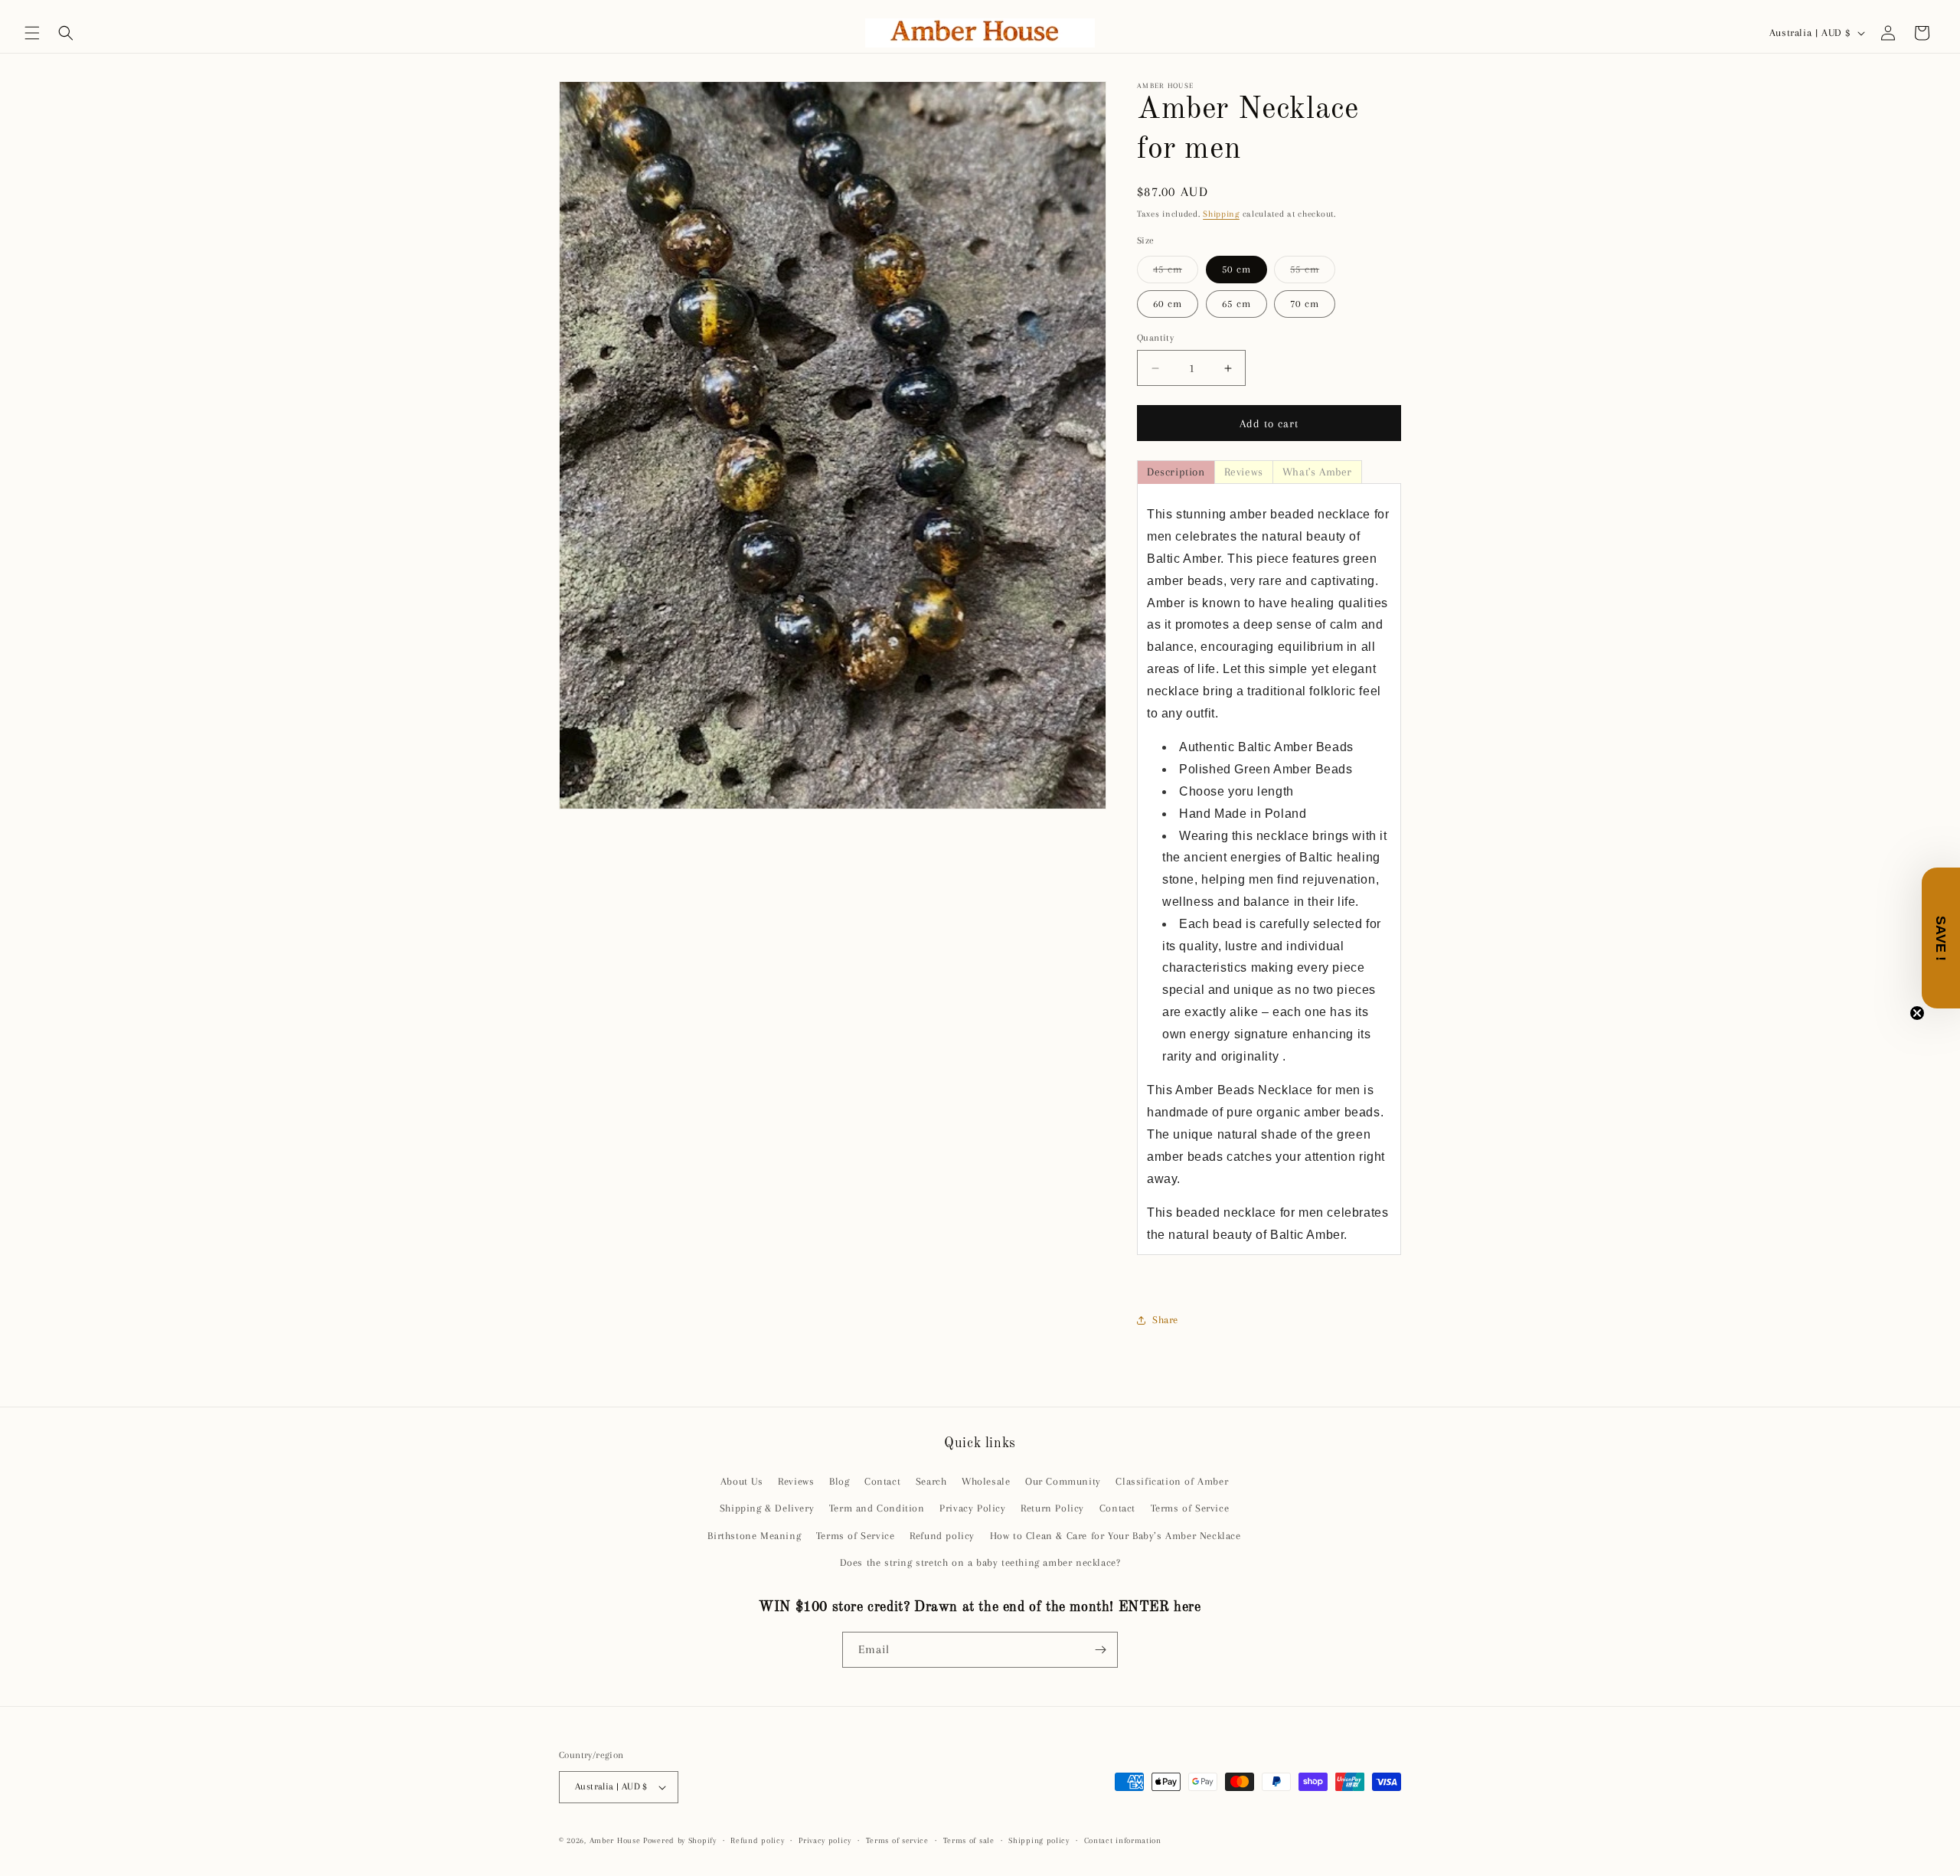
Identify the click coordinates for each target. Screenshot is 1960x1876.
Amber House (616, 1840)
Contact (882, 1481)
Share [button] (1165, 1320)
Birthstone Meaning (754, 1536)
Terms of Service (1190, 1508)
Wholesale (986, 1481)
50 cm (1236, 269)
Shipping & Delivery (767, 1508)
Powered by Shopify (680, 1840)
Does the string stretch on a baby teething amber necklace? (980, 1562)
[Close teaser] (1917, 1013)
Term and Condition (877, 1508)
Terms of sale (969, 1840)
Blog (839, 1481)
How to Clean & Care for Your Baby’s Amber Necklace (1116, 1536)
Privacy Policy (972, 1508)
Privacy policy (825, 1840)
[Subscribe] (1100, 1650)
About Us (742, 1481)
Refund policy (942, 1536)
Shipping (1221, 214)
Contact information (1123, 1840)
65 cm (1236, 304)
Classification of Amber (1172, 1481)
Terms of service (897, 1840)
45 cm (1176, 273)
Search (931, 1481)
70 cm (1305, 304)
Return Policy (1052, 1508)
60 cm (1168, 304)
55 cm (1313, 273)
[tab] (1176, 472)
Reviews (796, 1481)
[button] (32, 33)
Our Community (1063, 1481)
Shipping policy (1039, 1840)
